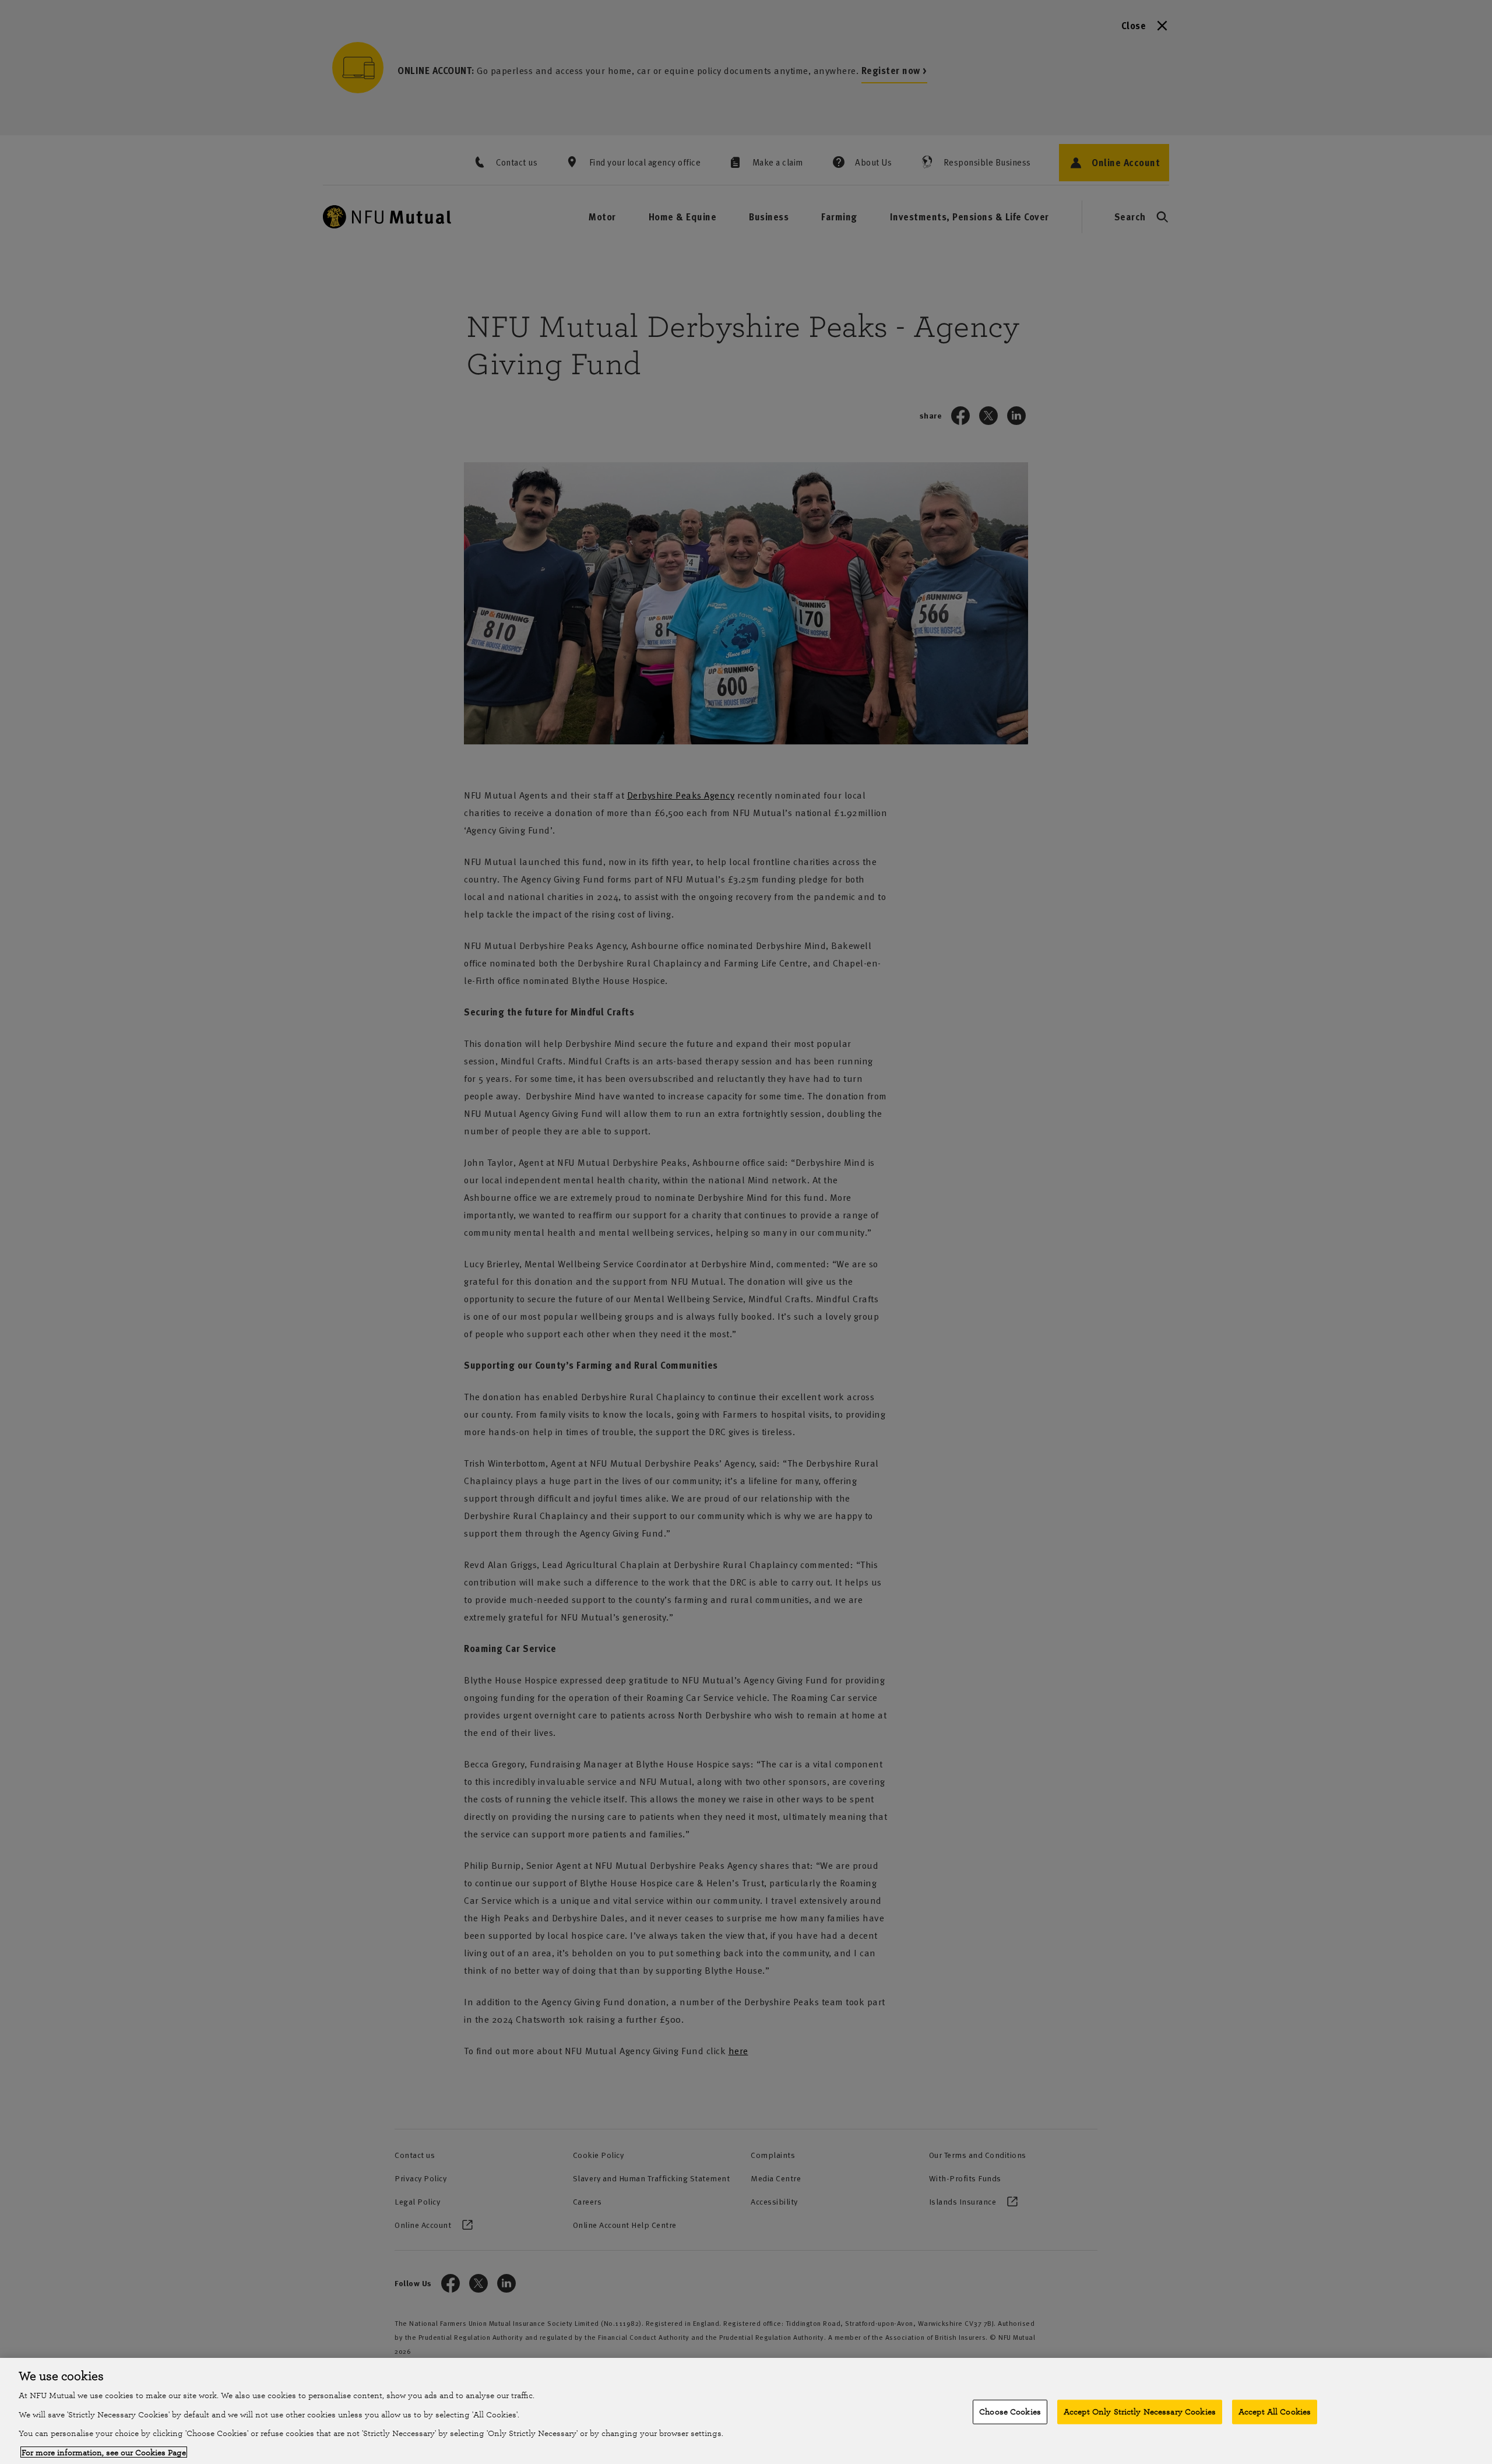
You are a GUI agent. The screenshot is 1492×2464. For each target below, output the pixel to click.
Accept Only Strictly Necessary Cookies (1140, 2412)
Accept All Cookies (1275, 2412)
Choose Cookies (1010, 2412)
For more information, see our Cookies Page (104, 2452)
